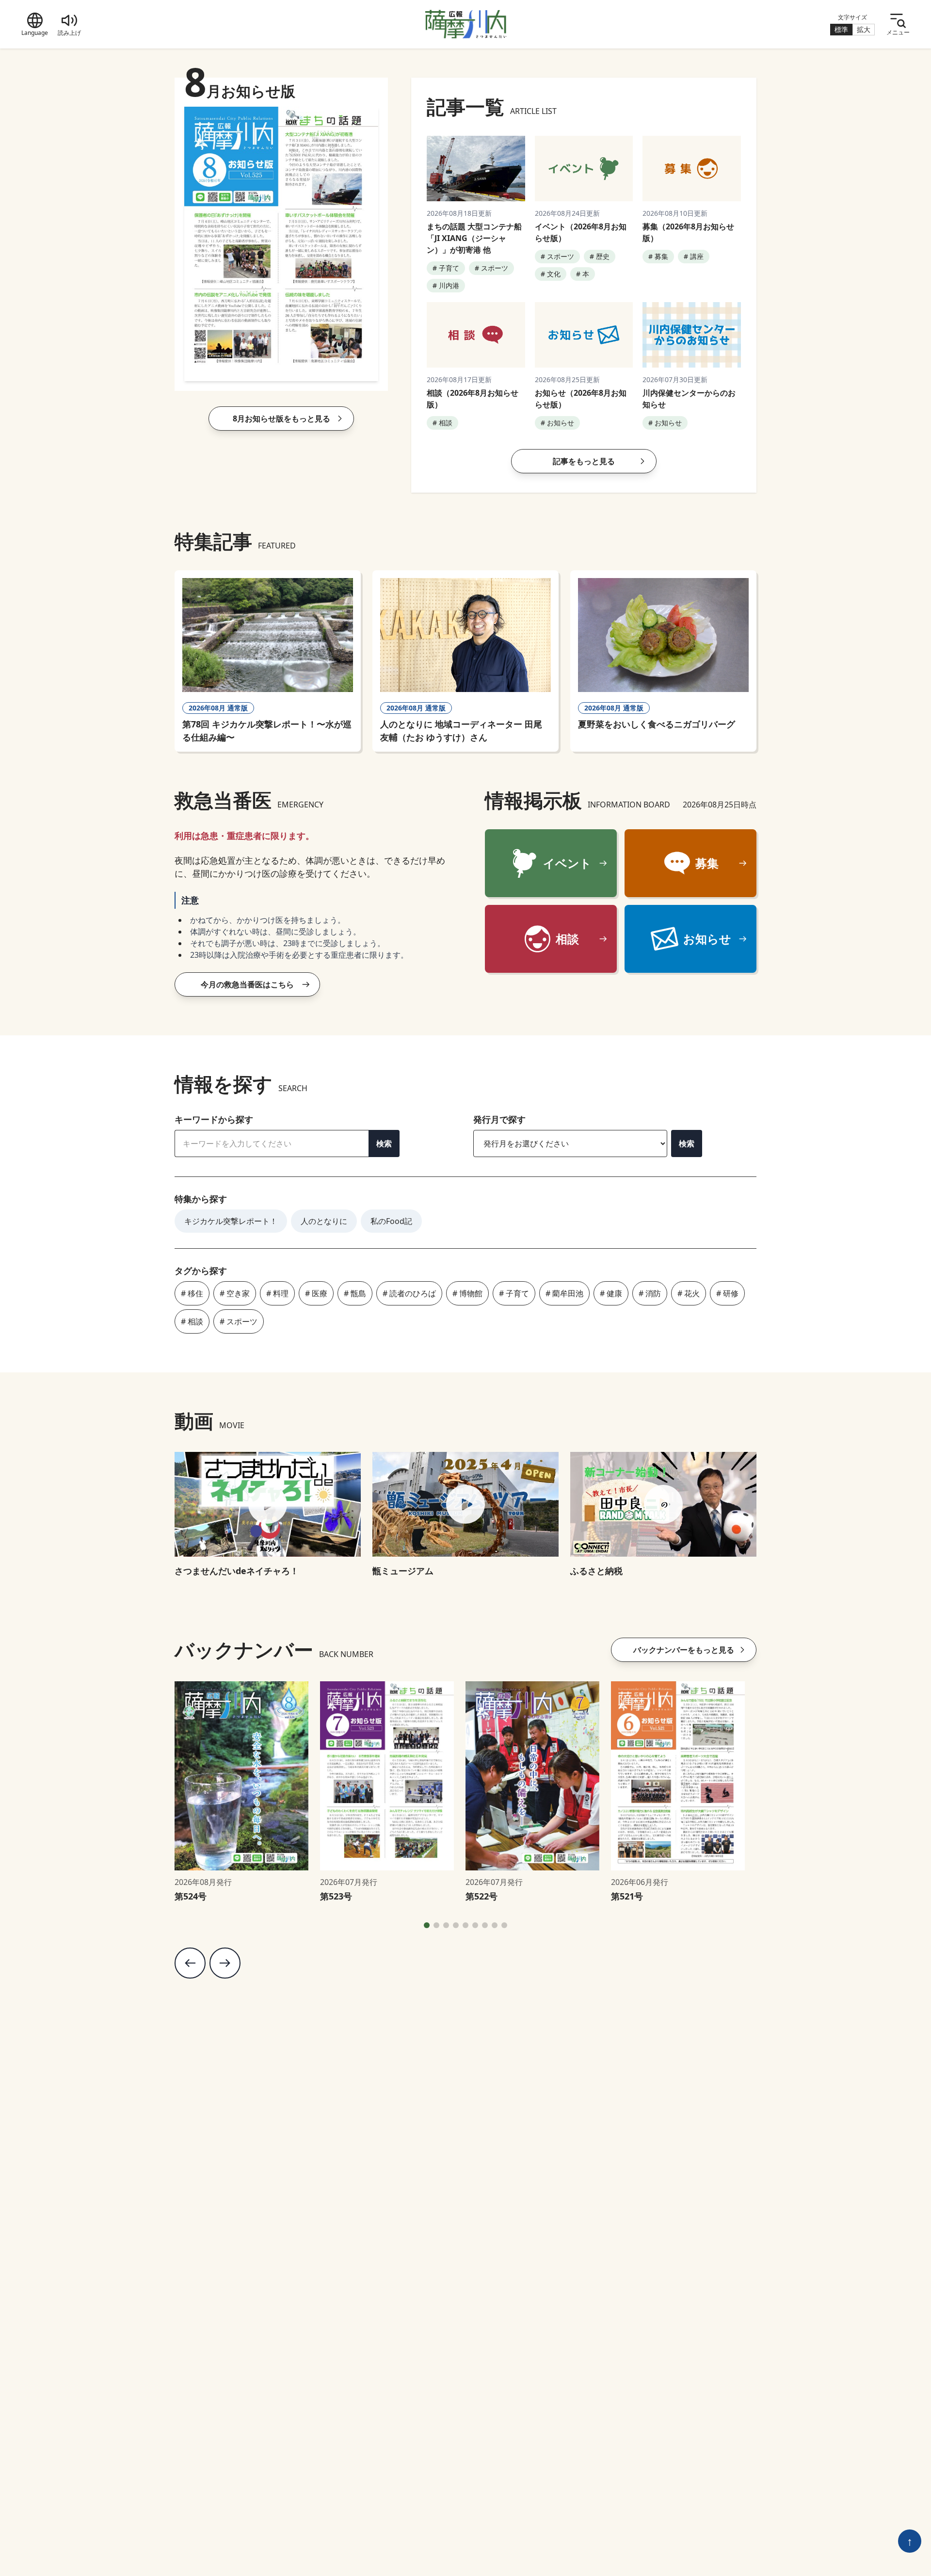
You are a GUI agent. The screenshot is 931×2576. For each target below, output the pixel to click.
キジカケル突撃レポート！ (231, 1221)
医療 (320, 1293)
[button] (427, 1925)
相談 (195, 1321)
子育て (517, 1293)
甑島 (358, 1293)
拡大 (864, 29)
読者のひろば (413, 1293)
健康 (614, 1293)
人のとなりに (324, 1221)
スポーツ (242, 1321)
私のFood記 (391, 1221)
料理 (281, 1293)
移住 (195, 1293)
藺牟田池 (568, 1293)
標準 (841, 29)
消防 (653, 1293)
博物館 (471, 1293)
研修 (731, 1293)
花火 (692, 1293)
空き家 (238, 1293)
